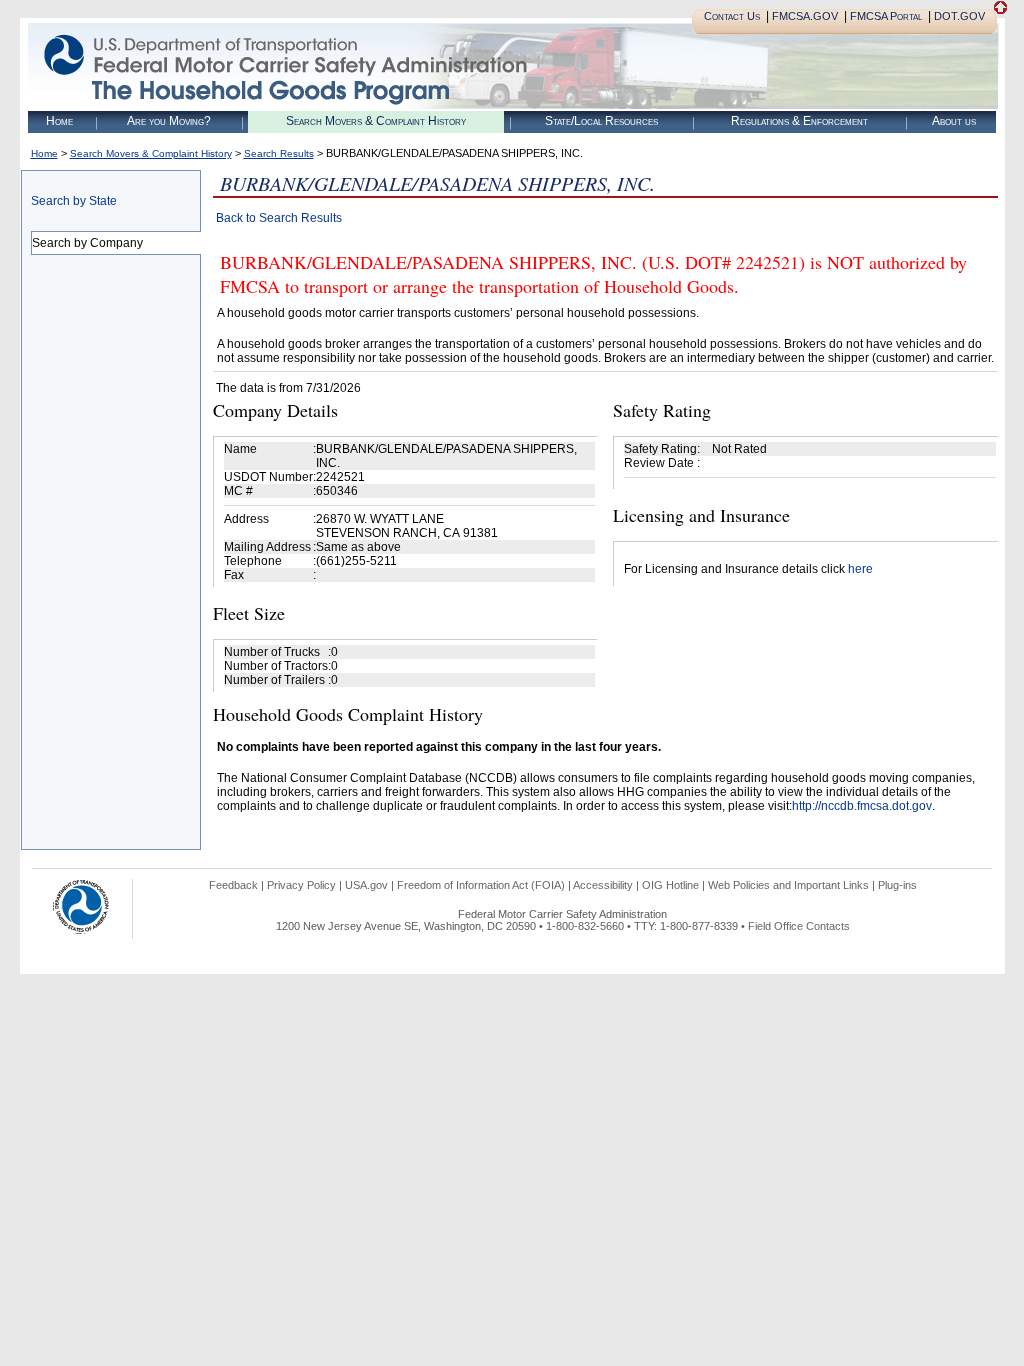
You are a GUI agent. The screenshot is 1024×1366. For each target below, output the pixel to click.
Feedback (233, 885)
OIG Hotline (670, 885)
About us (954, 121)
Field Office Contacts (799, 926)
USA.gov (366, 885)
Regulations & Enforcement (799, 121)
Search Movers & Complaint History (376, 121)
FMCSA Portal (886, 16)
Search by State (74, 201)
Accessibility (603, 885)
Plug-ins (897, 885)
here (860, 569)
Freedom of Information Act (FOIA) (481, 885)
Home (59, 121)
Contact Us (732, 16)
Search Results (279, 153)
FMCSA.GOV (805, 16)
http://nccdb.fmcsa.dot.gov (862, 806)
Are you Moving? (169, 121)
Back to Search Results (279, 218)
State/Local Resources (601, 121)
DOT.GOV (959, 16)
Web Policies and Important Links (788, 885)
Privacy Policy (301, 885)
